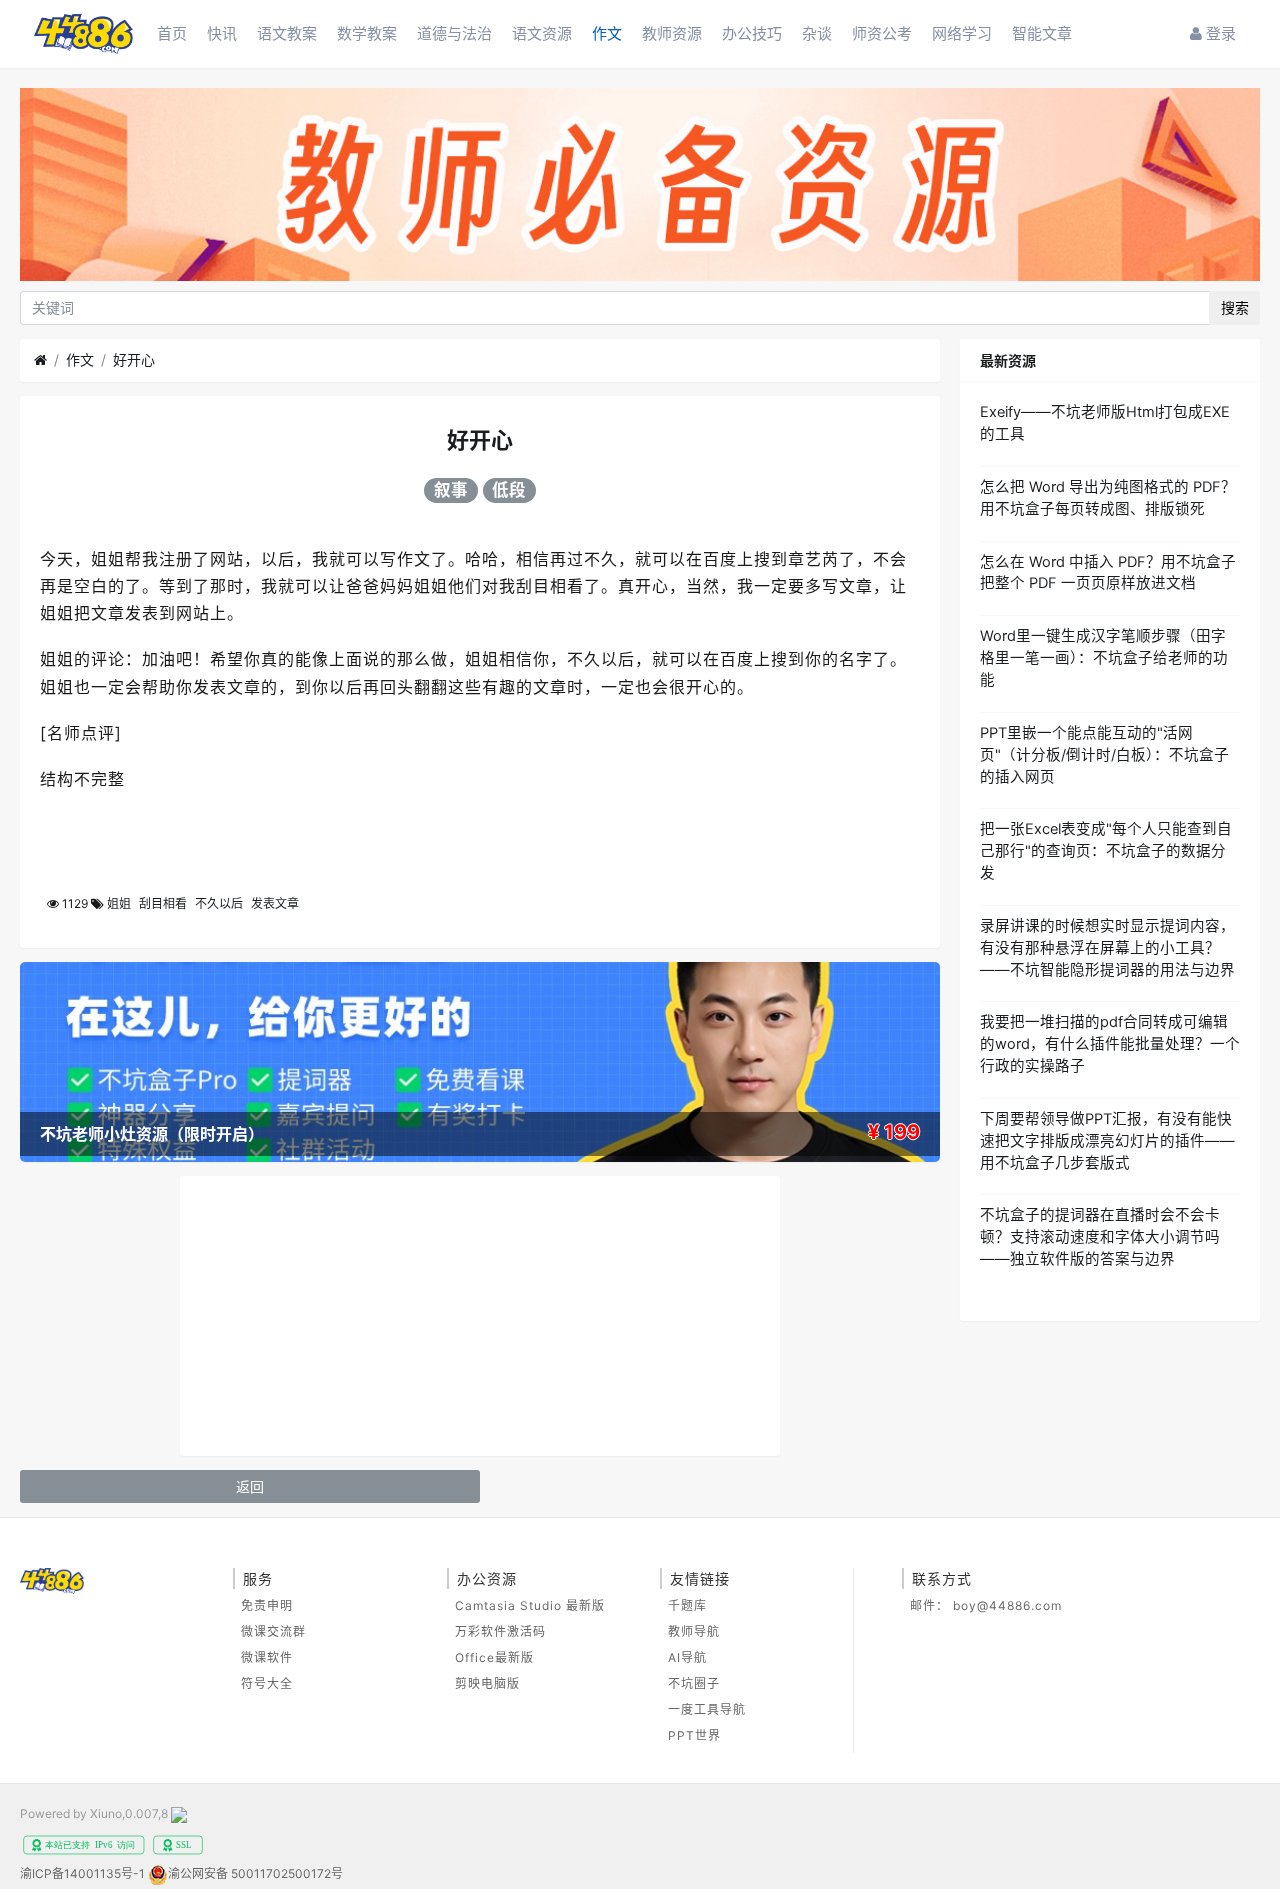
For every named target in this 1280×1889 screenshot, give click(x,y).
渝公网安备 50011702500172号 (255, 1873)
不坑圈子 (694, 1683)
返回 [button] (250, 1486)
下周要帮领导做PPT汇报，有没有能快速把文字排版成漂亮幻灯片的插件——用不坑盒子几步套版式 (1107, 1141)
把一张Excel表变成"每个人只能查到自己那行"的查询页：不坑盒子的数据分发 (1106, 851)
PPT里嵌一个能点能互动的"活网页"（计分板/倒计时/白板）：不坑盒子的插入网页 (1104, 755)
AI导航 (687, 1657)
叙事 (451, 490)
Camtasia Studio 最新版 (530, 1605)
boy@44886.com (1007, 1605)
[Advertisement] (480, 1316)
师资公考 (882, 33)
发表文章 (275, 903)
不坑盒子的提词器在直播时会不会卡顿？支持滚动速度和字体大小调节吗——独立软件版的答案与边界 (1100, 1237)
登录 (1219, 33)
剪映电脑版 (487, 1683)
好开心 (134, 359)
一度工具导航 (707, 1709)
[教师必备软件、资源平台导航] (640, 187)
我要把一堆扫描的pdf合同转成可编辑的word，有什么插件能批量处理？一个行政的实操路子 (1110, 1044)
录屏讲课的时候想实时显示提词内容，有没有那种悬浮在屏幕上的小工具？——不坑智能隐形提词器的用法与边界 (1107, 948)
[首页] (40, 360)
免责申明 (267, 1605)
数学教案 (367, 33)
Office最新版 (494, 1657)
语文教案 (287, 33)
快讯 (222, 33)
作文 (607, 33)
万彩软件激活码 (500, 1631)
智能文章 (1042, 33)
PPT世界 (694, 1735)
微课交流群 (273, 1631)
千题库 (687, 1605)
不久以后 (219, 903)
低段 (509, 490)
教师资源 (672, 33)
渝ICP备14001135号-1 (82, 1873)
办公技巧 (752, 33)
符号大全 (267, 1683)
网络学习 (962, 33)
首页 (172, 33)
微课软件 (267, 1657)
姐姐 (119, 903)
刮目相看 (163, 903)
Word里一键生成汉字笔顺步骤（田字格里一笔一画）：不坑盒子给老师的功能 (1104, 658)
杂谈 (817, 33)
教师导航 (694, 1631)
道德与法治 (454, 33)
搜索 (1235, 307)
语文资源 (542, 33)
